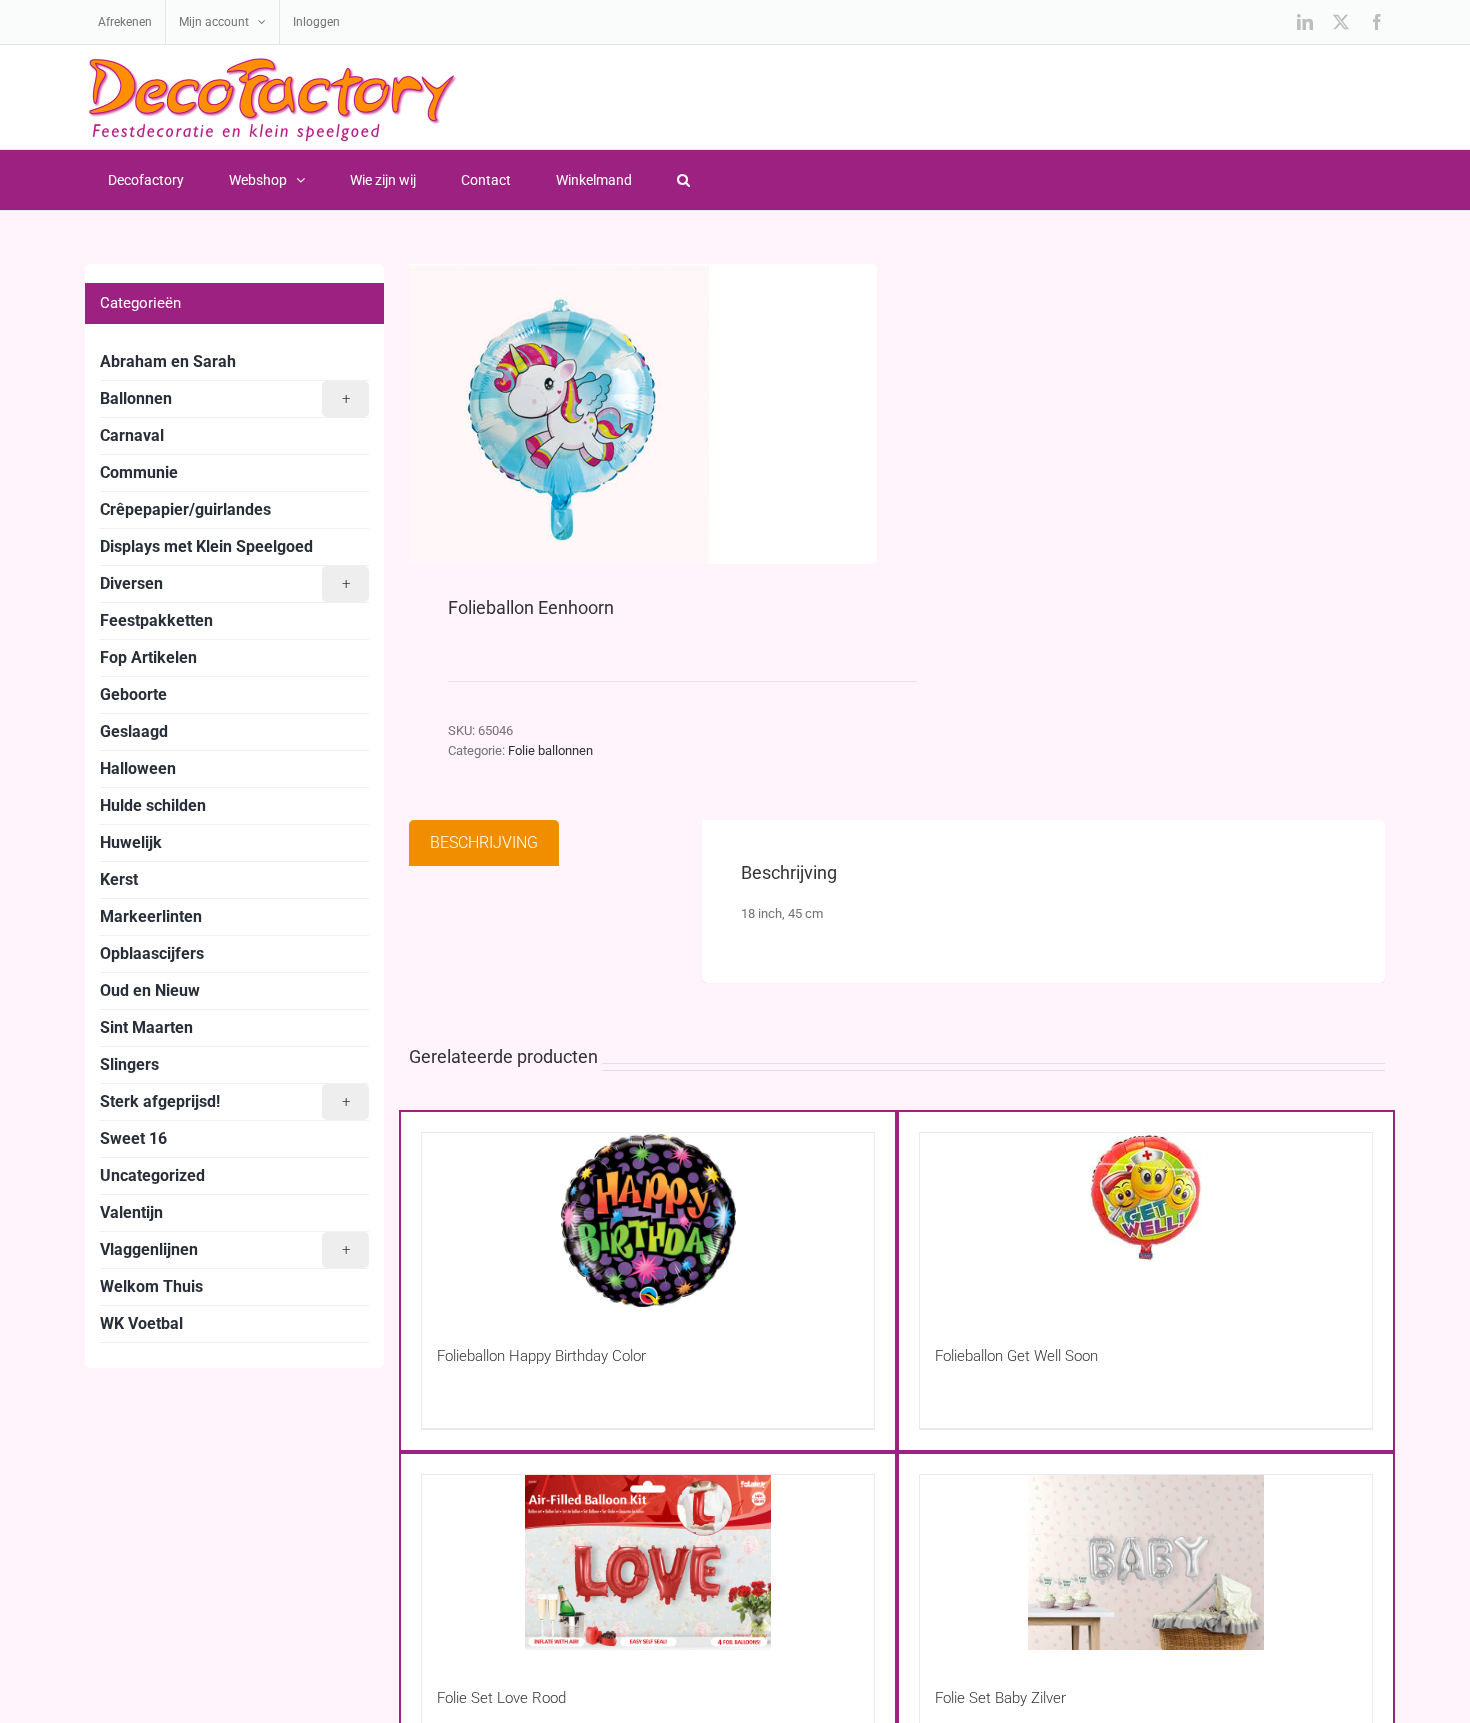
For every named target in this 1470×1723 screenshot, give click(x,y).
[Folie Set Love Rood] (648, 1562)
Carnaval (132, 435)
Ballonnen (225, 398)
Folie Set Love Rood (501, 1698)
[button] (683, 180)
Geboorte (133, 694)
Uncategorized (152, 1175)
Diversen (225, 583)
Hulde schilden (153, 805)
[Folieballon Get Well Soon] (1146, 1220)
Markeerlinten (151, 916)
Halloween (138, 768)
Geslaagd (134, 731)
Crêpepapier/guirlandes (185, 509)
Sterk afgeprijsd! (225, 1101)
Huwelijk (131, 842)
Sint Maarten (146, 1027)
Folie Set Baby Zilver (1000, 1698)
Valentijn (131, 1212)
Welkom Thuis (151, 1286)
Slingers (129, 1064)
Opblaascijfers (152, 953)
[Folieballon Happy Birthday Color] (648, 1220)
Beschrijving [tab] (484, 842)
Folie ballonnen (550, 750)
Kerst (119, 879)
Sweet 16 (133, 1138)
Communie (139, 472)
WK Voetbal (141, 1323)
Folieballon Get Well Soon (1016, 1356)
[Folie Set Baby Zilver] (1146, 1562)
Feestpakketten (156, 620)
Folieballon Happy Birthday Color (541, 1356)
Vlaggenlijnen (225, 1249)
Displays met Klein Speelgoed (206, 546)
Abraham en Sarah (168, 361)
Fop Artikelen (148, 657)
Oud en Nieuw (150, 990)
